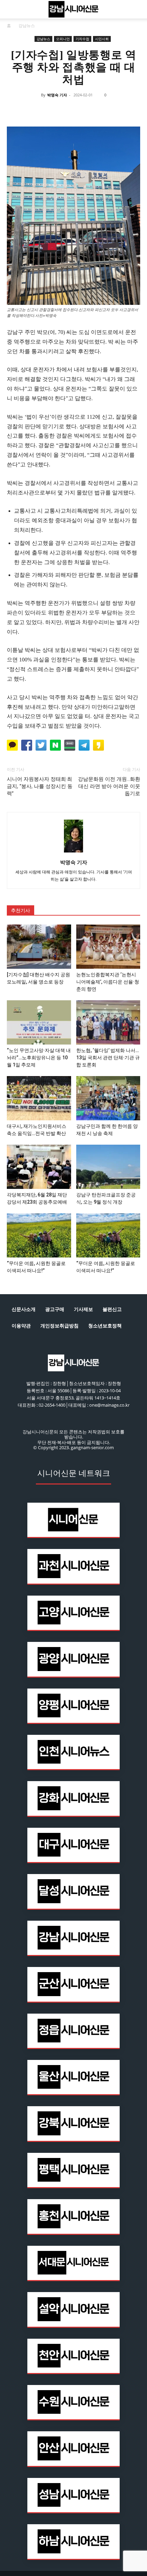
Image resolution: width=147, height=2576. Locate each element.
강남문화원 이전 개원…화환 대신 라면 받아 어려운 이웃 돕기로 (109, 786)
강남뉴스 (27, 26)
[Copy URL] (97, 110)
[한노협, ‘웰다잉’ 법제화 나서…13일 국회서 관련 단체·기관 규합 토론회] (108, 1022)
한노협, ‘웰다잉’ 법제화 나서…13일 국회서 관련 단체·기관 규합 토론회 (108, 1058)
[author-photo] (73, 853)
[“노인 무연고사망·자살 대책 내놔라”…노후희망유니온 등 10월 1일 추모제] (39, 1022)
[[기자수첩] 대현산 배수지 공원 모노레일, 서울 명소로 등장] (39, 947)
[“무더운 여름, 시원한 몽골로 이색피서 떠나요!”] (39, 1235)
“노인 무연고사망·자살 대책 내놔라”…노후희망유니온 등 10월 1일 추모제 (39, 1058)
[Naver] (18, 110)
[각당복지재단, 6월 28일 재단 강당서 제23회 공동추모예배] (39, 1167)
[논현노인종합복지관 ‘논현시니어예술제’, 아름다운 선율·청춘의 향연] (108, 947)
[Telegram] (81, 110)
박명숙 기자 (57, 95)
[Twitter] (50, 110)
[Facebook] (34, 110)
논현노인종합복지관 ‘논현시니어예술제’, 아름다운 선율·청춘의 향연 (108, 982)
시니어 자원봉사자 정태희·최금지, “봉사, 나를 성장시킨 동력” (40, 786)
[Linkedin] (65, 110)
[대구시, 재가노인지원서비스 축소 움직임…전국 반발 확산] (39, 1098)
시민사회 (102, 39)
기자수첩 (82, 39)
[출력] (112, 110)
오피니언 (63, 39)
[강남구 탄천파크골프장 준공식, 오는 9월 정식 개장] (108, 1167)
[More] (129, 110)
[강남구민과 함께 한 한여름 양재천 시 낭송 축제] (108, 1098)
